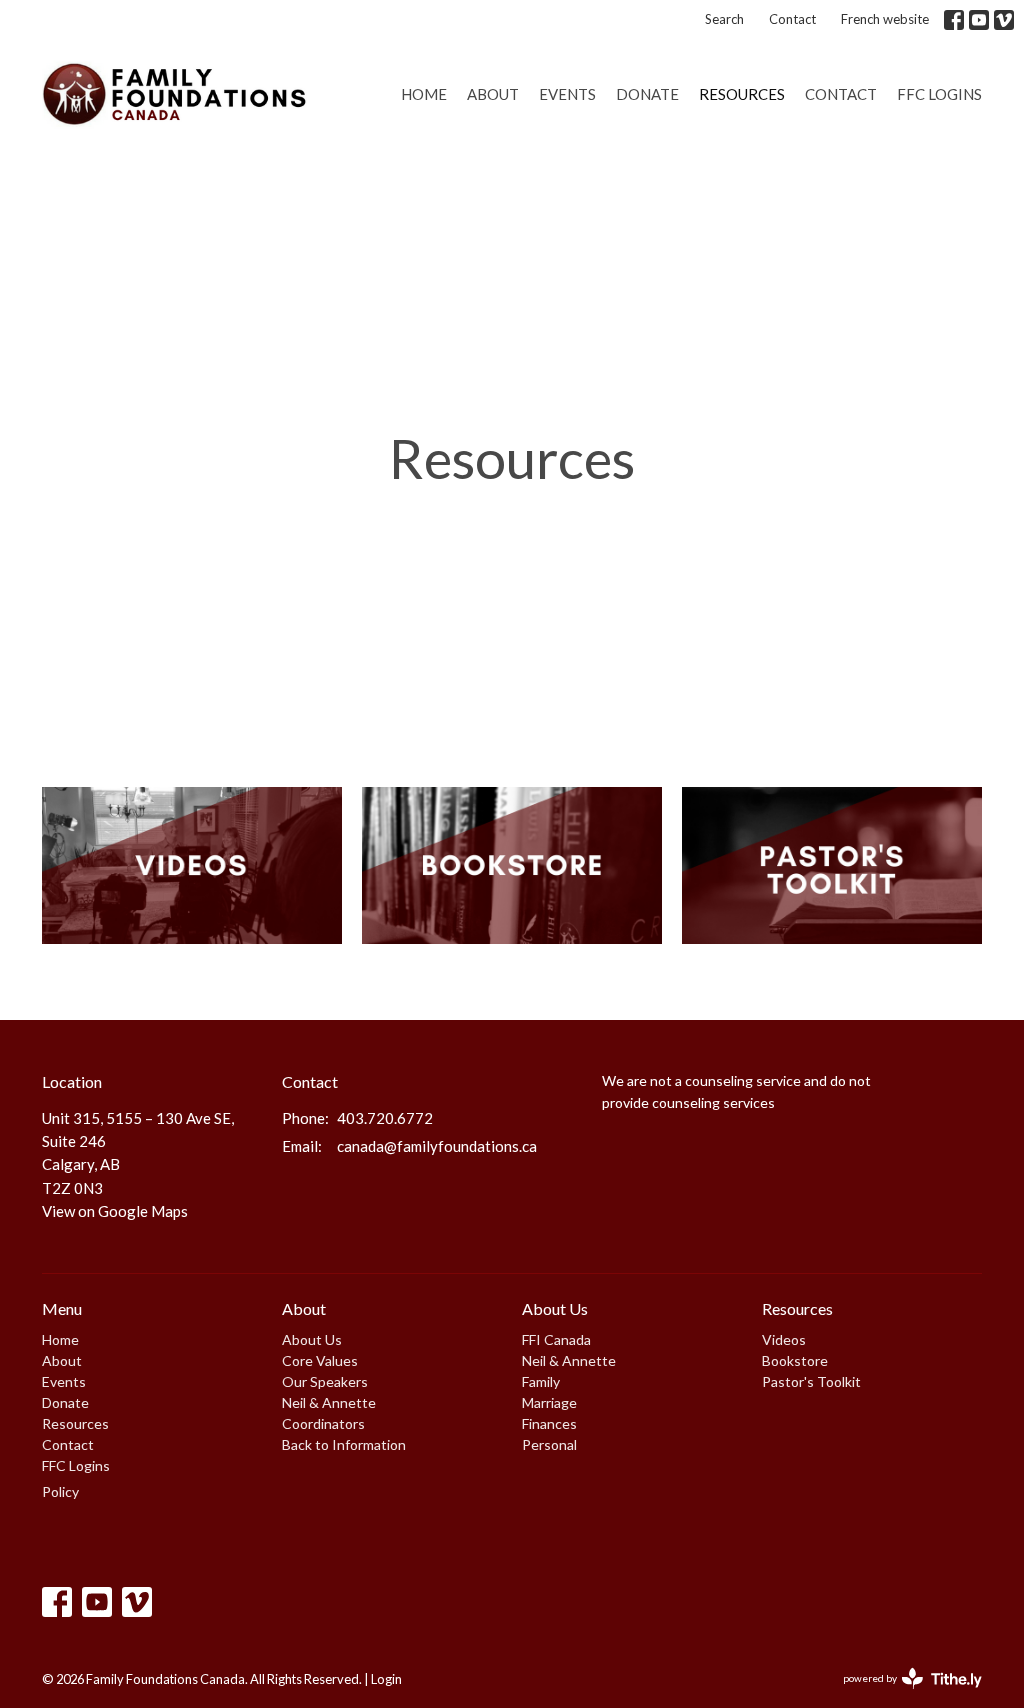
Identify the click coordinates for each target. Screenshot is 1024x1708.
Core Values (320, 1360)
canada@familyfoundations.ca (437, 1146)
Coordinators (323, 1423)
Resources (742, 94)
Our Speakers (325, 1381)
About (493, 94)
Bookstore (795, 1360)
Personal (549, 1444)
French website (885, 19)
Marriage (549, 1402)
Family (541, 1381)
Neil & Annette (329, 1402)
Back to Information (344, 1444)
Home (424, 94)
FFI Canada (556, 1339)
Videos (784, 1339)
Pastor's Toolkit (811, 1381)
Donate (647, 94)
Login (386, 1679)
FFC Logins (939, 94)
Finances (549, 1423)
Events (567, 94)
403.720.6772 (385, 1118)
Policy (60, 1491)
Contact (792, 19)
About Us (312, 1339)
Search (724, 19)
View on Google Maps (115, 1211)
